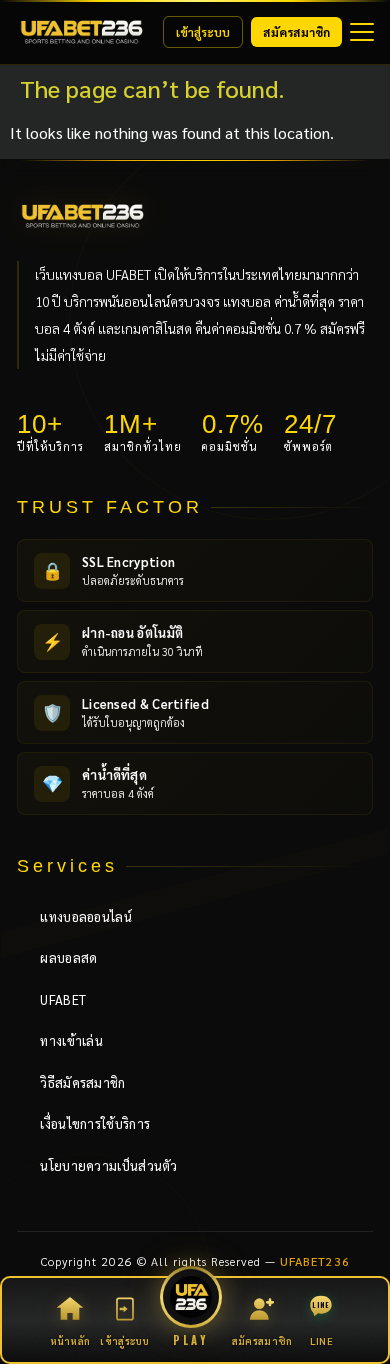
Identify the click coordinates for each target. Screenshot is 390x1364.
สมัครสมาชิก (296, 32)
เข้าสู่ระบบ (203, 32)
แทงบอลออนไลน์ (78, 916)
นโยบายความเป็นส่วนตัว (101, 1165)
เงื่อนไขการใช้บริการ (87, 1123)
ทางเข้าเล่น (64, 1040)
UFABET (55, 999)
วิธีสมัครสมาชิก (75, 1082)
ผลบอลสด (61, 957)
